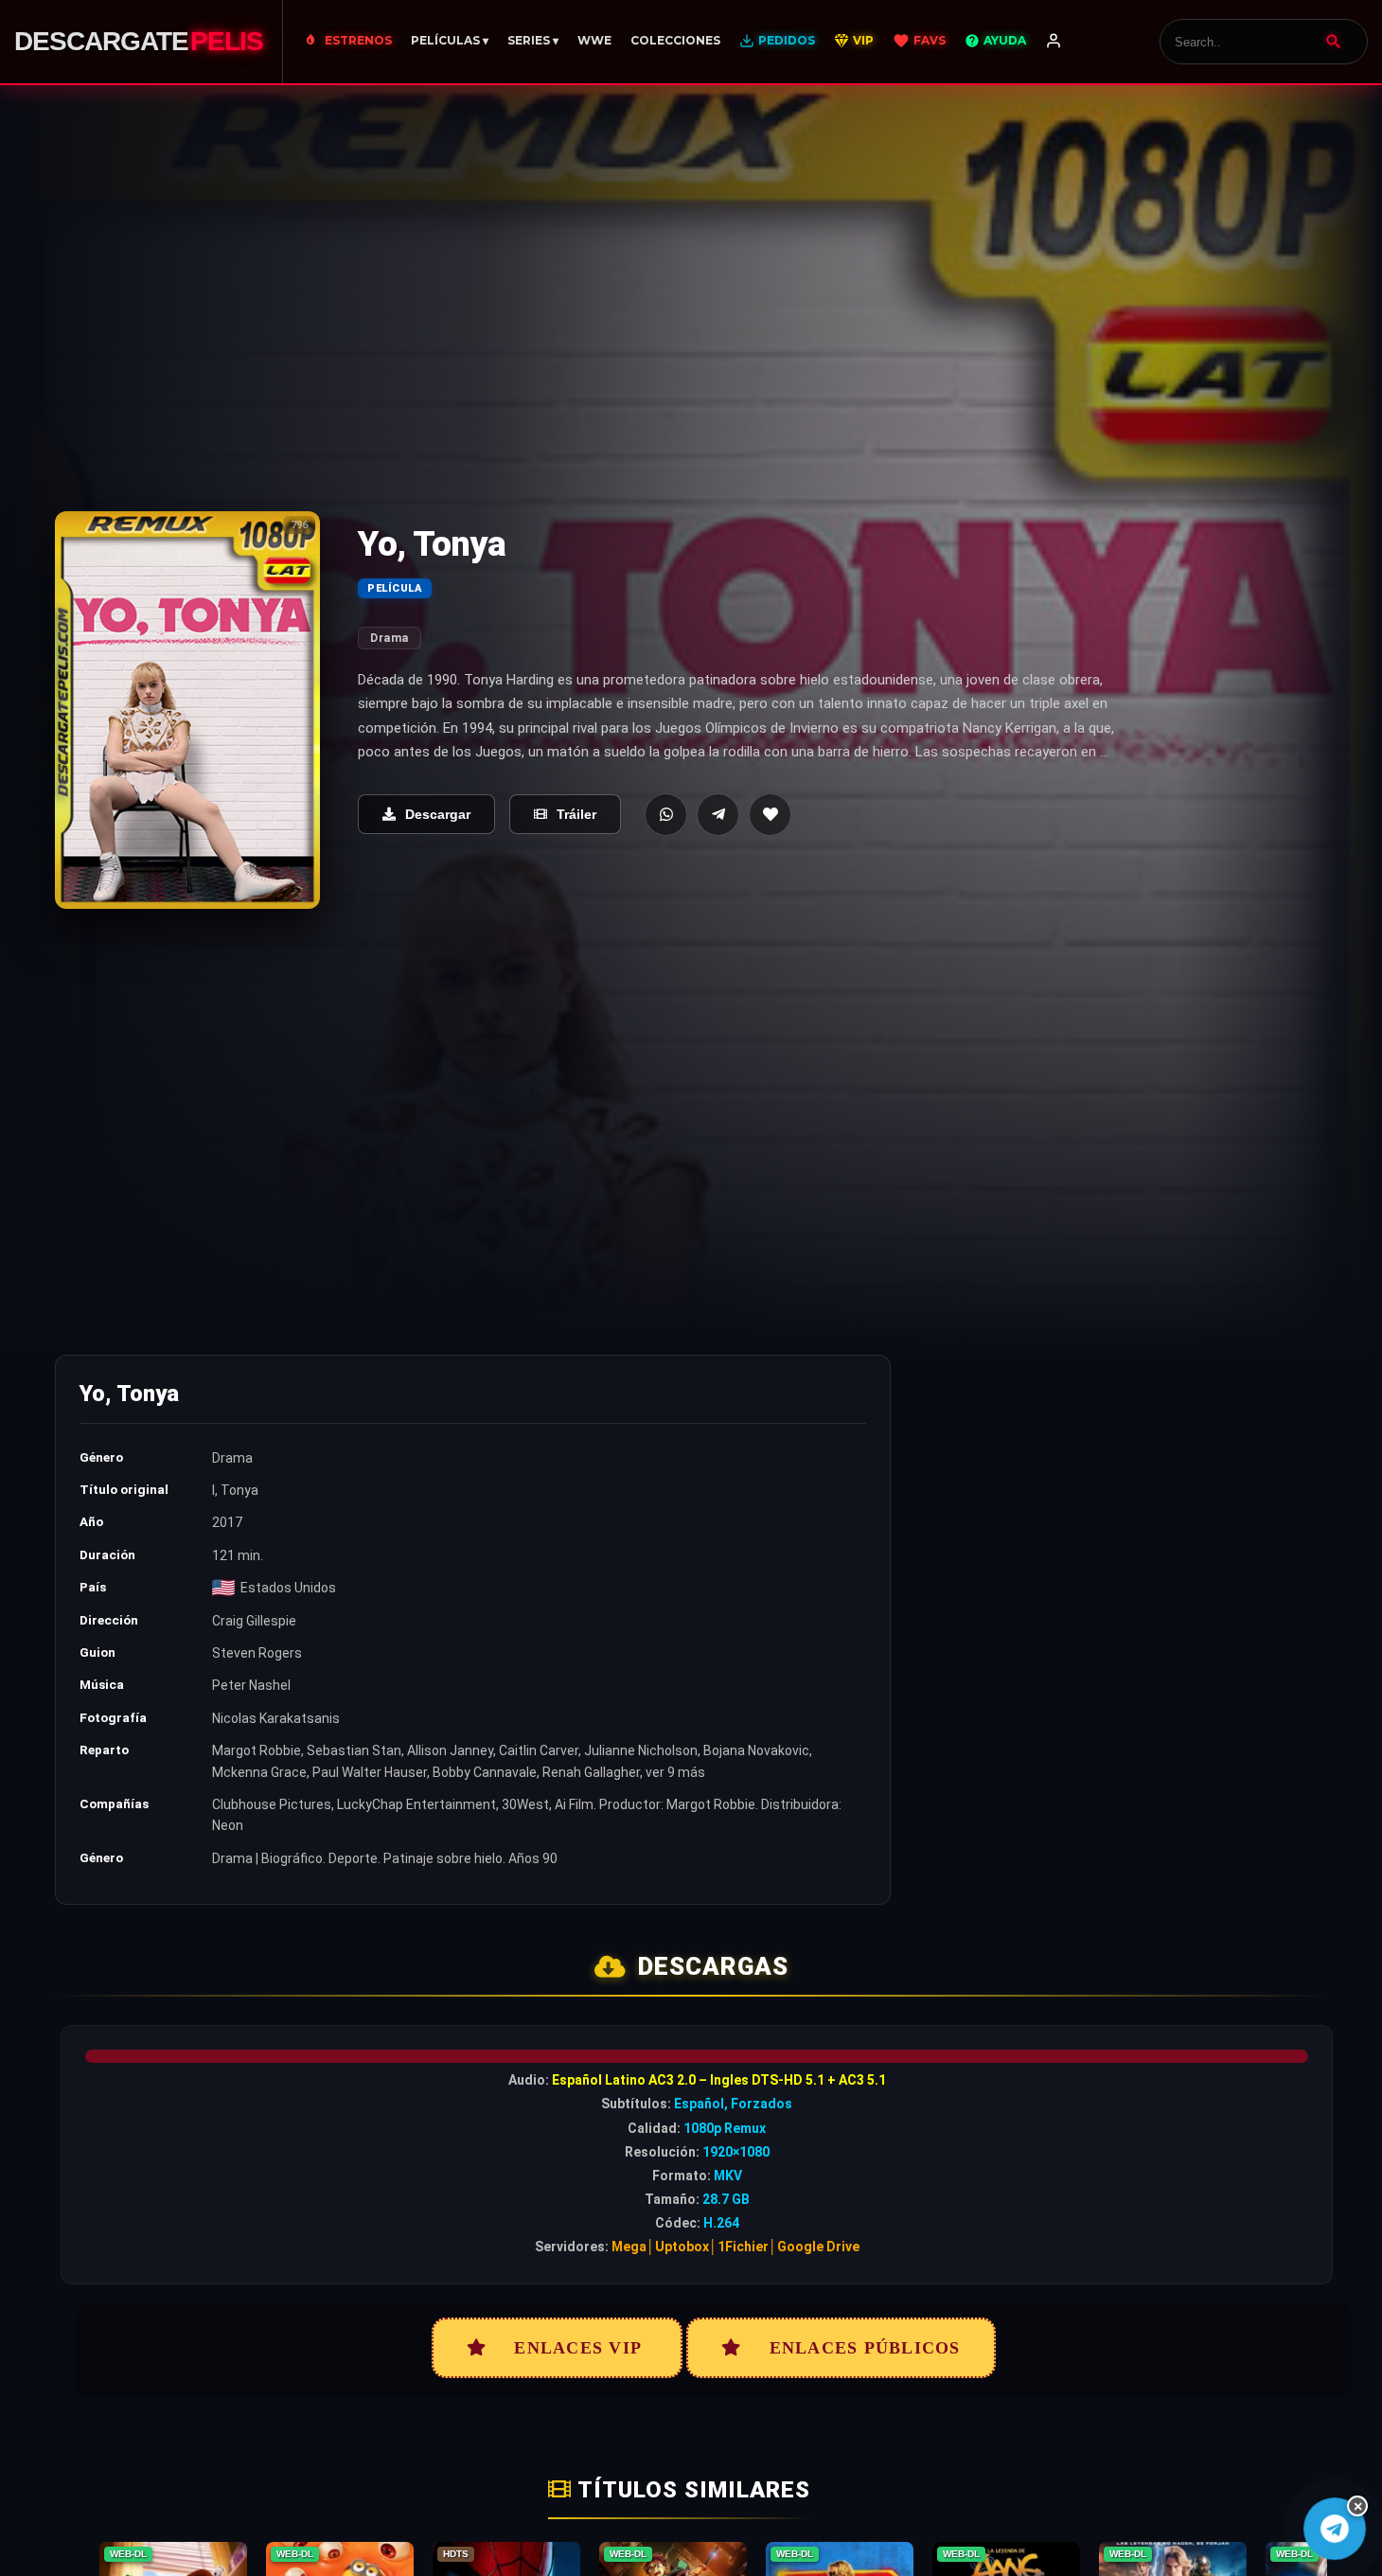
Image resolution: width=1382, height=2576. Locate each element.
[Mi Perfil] (1054, 42)
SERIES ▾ (533, 40)
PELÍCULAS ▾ (450, 40)
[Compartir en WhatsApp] (666, 815)
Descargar (438, 814)
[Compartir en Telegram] (718, 815)
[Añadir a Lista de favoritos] (770, 815)
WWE (594, 40)
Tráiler (576, 814)
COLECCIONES (675, 40)
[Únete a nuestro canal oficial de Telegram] (1335, 2529)
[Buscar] (1334, 42)
